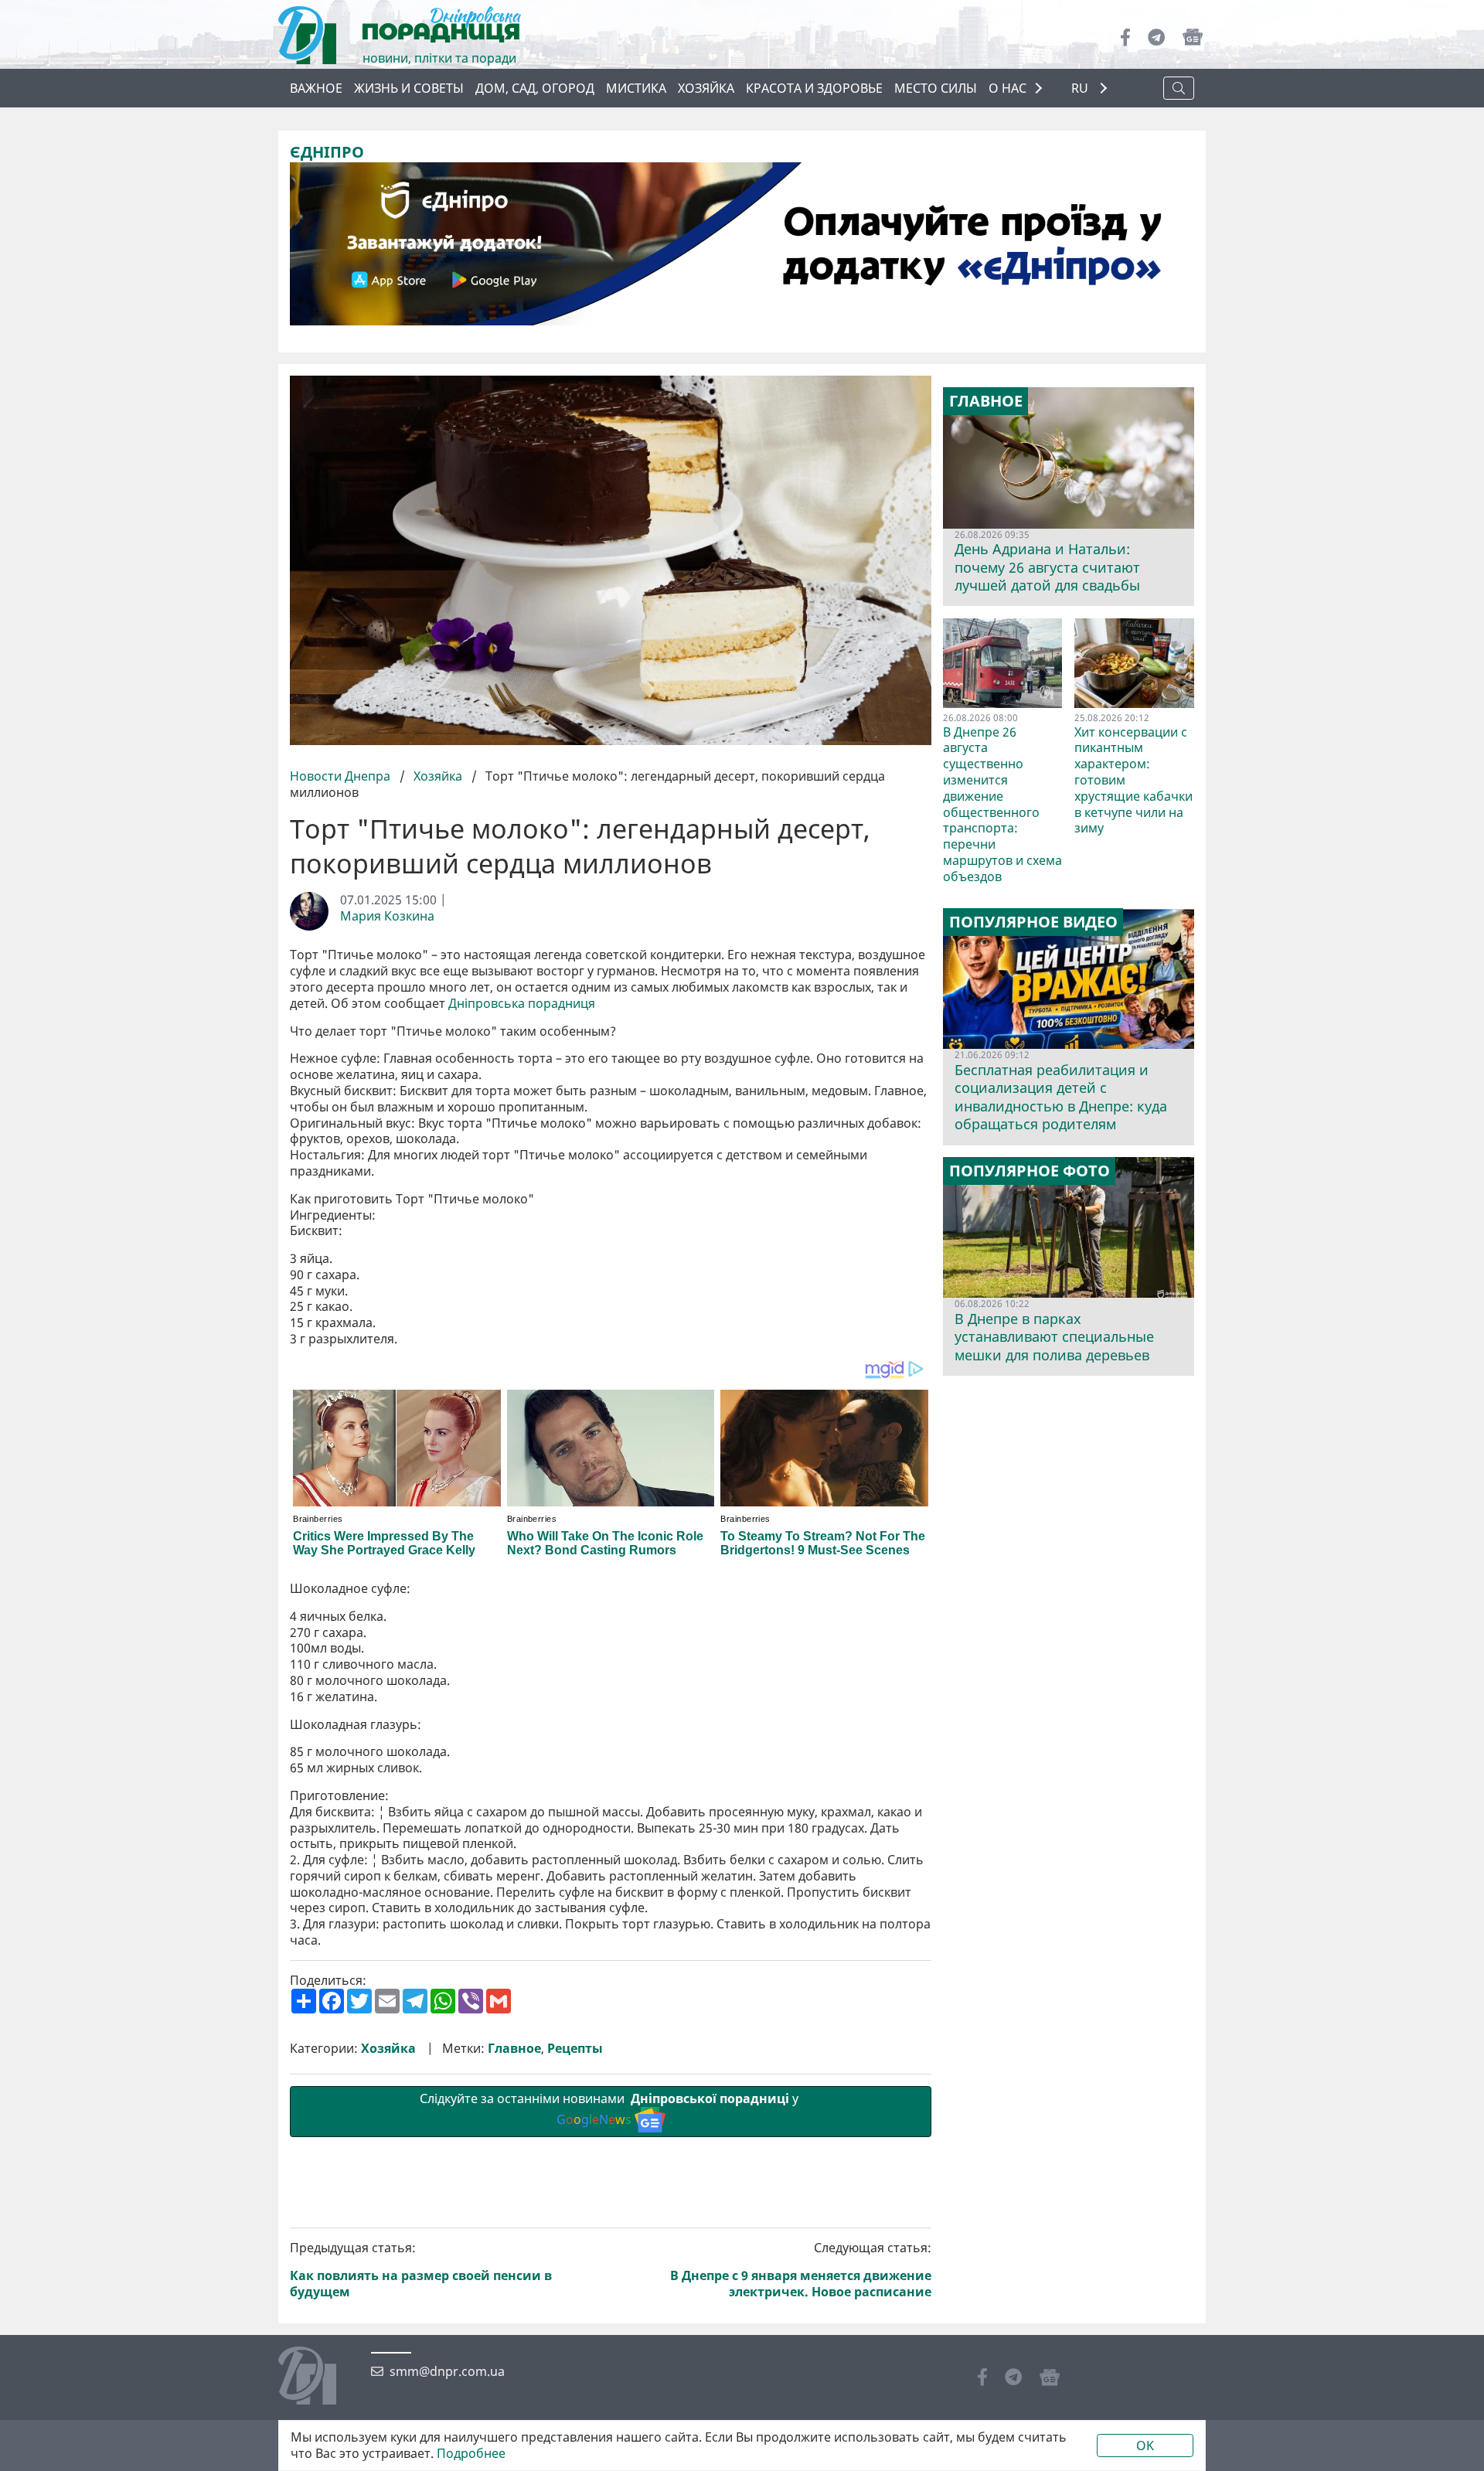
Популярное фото (1030, 1171)
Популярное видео (1033, 922)
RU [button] (1081, 88)
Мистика (636, 88)
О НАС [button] (1007, 88)
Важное (316, 88)
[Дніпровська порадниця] (319, 2377)
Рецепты (575, 2049)
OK (1145, 2445)
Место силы (936, 88)
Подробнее (471, 2454)
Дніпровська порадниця (522, 1004)
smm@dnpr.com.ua (447, 2372)
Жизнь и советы (409, 88)
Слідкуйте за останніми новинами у (611, 2109)
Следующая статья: (801, 2270)
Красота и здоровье (814, 88)
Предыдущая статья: (421, 2270)
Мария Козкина (387, 916)
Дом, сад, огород (535, 88)
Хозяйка (706, 88)
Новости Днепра (342, 776)
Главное (514, 2049)
